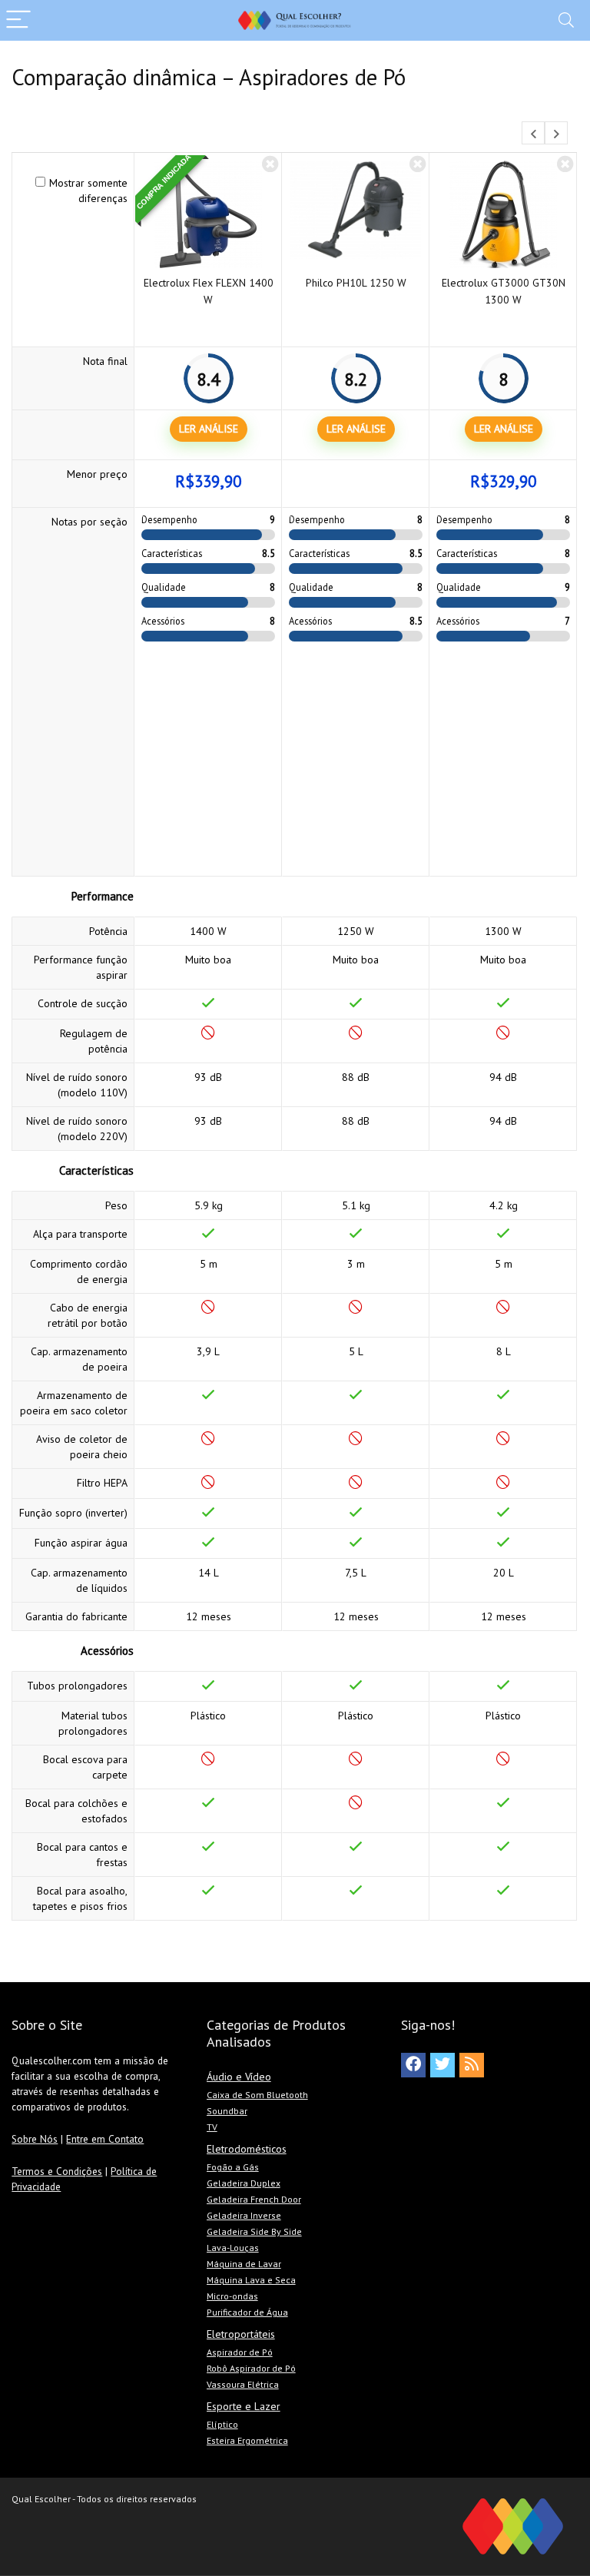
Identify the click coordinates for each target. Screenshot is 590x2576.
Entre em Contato (105, 2139)
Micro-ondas (232, 2296)
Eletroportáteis (241, 2334)
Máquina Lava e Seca (251, 2280)
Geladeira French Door (254, 2199)
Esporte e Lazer (244, 2406)
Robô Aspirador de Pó (251, 2368)
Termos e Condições (57, 2171)
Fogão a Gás (233, 2167)
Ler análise (209, 429)
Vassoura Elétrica (243, 2384)
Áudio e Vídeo (239, 2077)
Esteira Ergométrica (247, 2440)
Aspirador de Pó (240, 2352)
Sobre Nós (35, 2139)
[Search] (566, 20)
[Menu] (18, 20)
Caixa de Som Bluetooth (257, 2095)
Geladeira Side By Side (254, 2231)
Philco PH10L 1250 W (356, 283)
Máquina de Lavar (244, 2264)
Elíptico (222, 2424)
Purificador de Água (247, 2312)
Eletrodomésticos (247, 2149)
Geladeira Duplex (244, 2183)
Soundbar (227, 2111)
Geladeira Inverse (244, 2215)
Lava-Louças (233, 2248)
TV (212, 2127)
